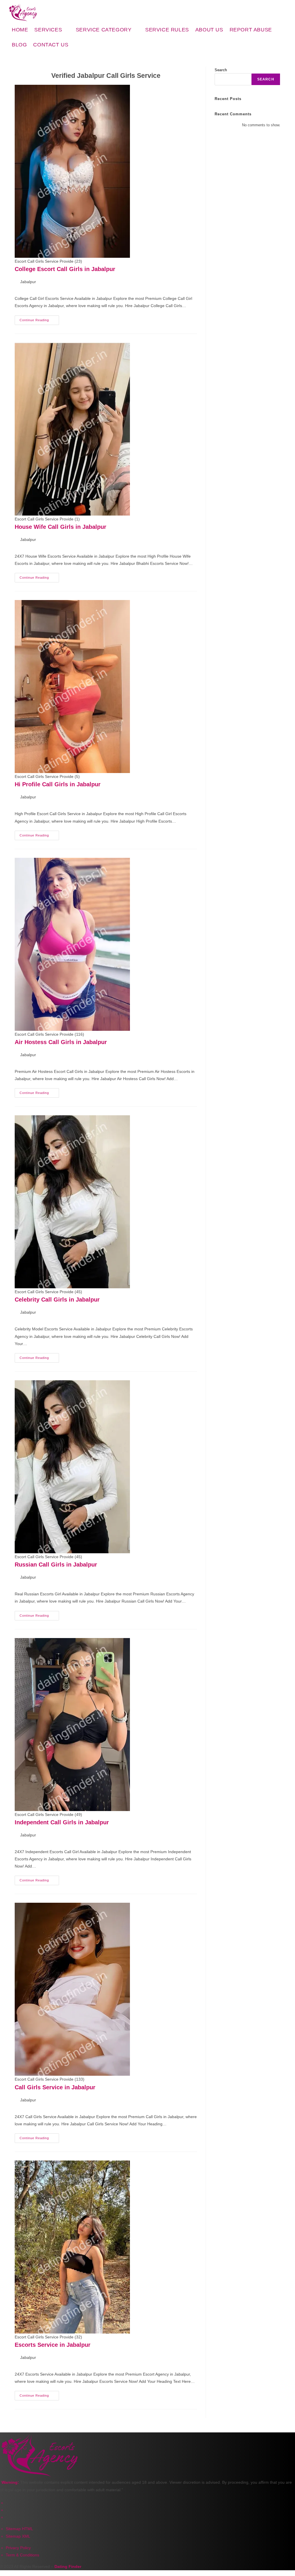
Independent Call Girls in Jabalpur (62, 1822)
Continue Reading (39, 319)
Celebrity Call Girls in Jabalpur (57, 1300)
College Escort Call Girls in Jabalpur (65, 269)
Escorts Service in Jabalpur (53, 2345)
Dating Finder (68, 2566)
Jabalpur (28, 282)
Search (221, 70)
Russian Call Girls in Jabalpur (56, 1565)
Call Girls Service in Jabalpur (55, 2087)
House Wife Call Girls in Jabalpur (60, 527)
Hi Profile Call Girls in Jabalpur (58, 784)
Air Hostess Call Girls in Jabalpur (61, 1042)
